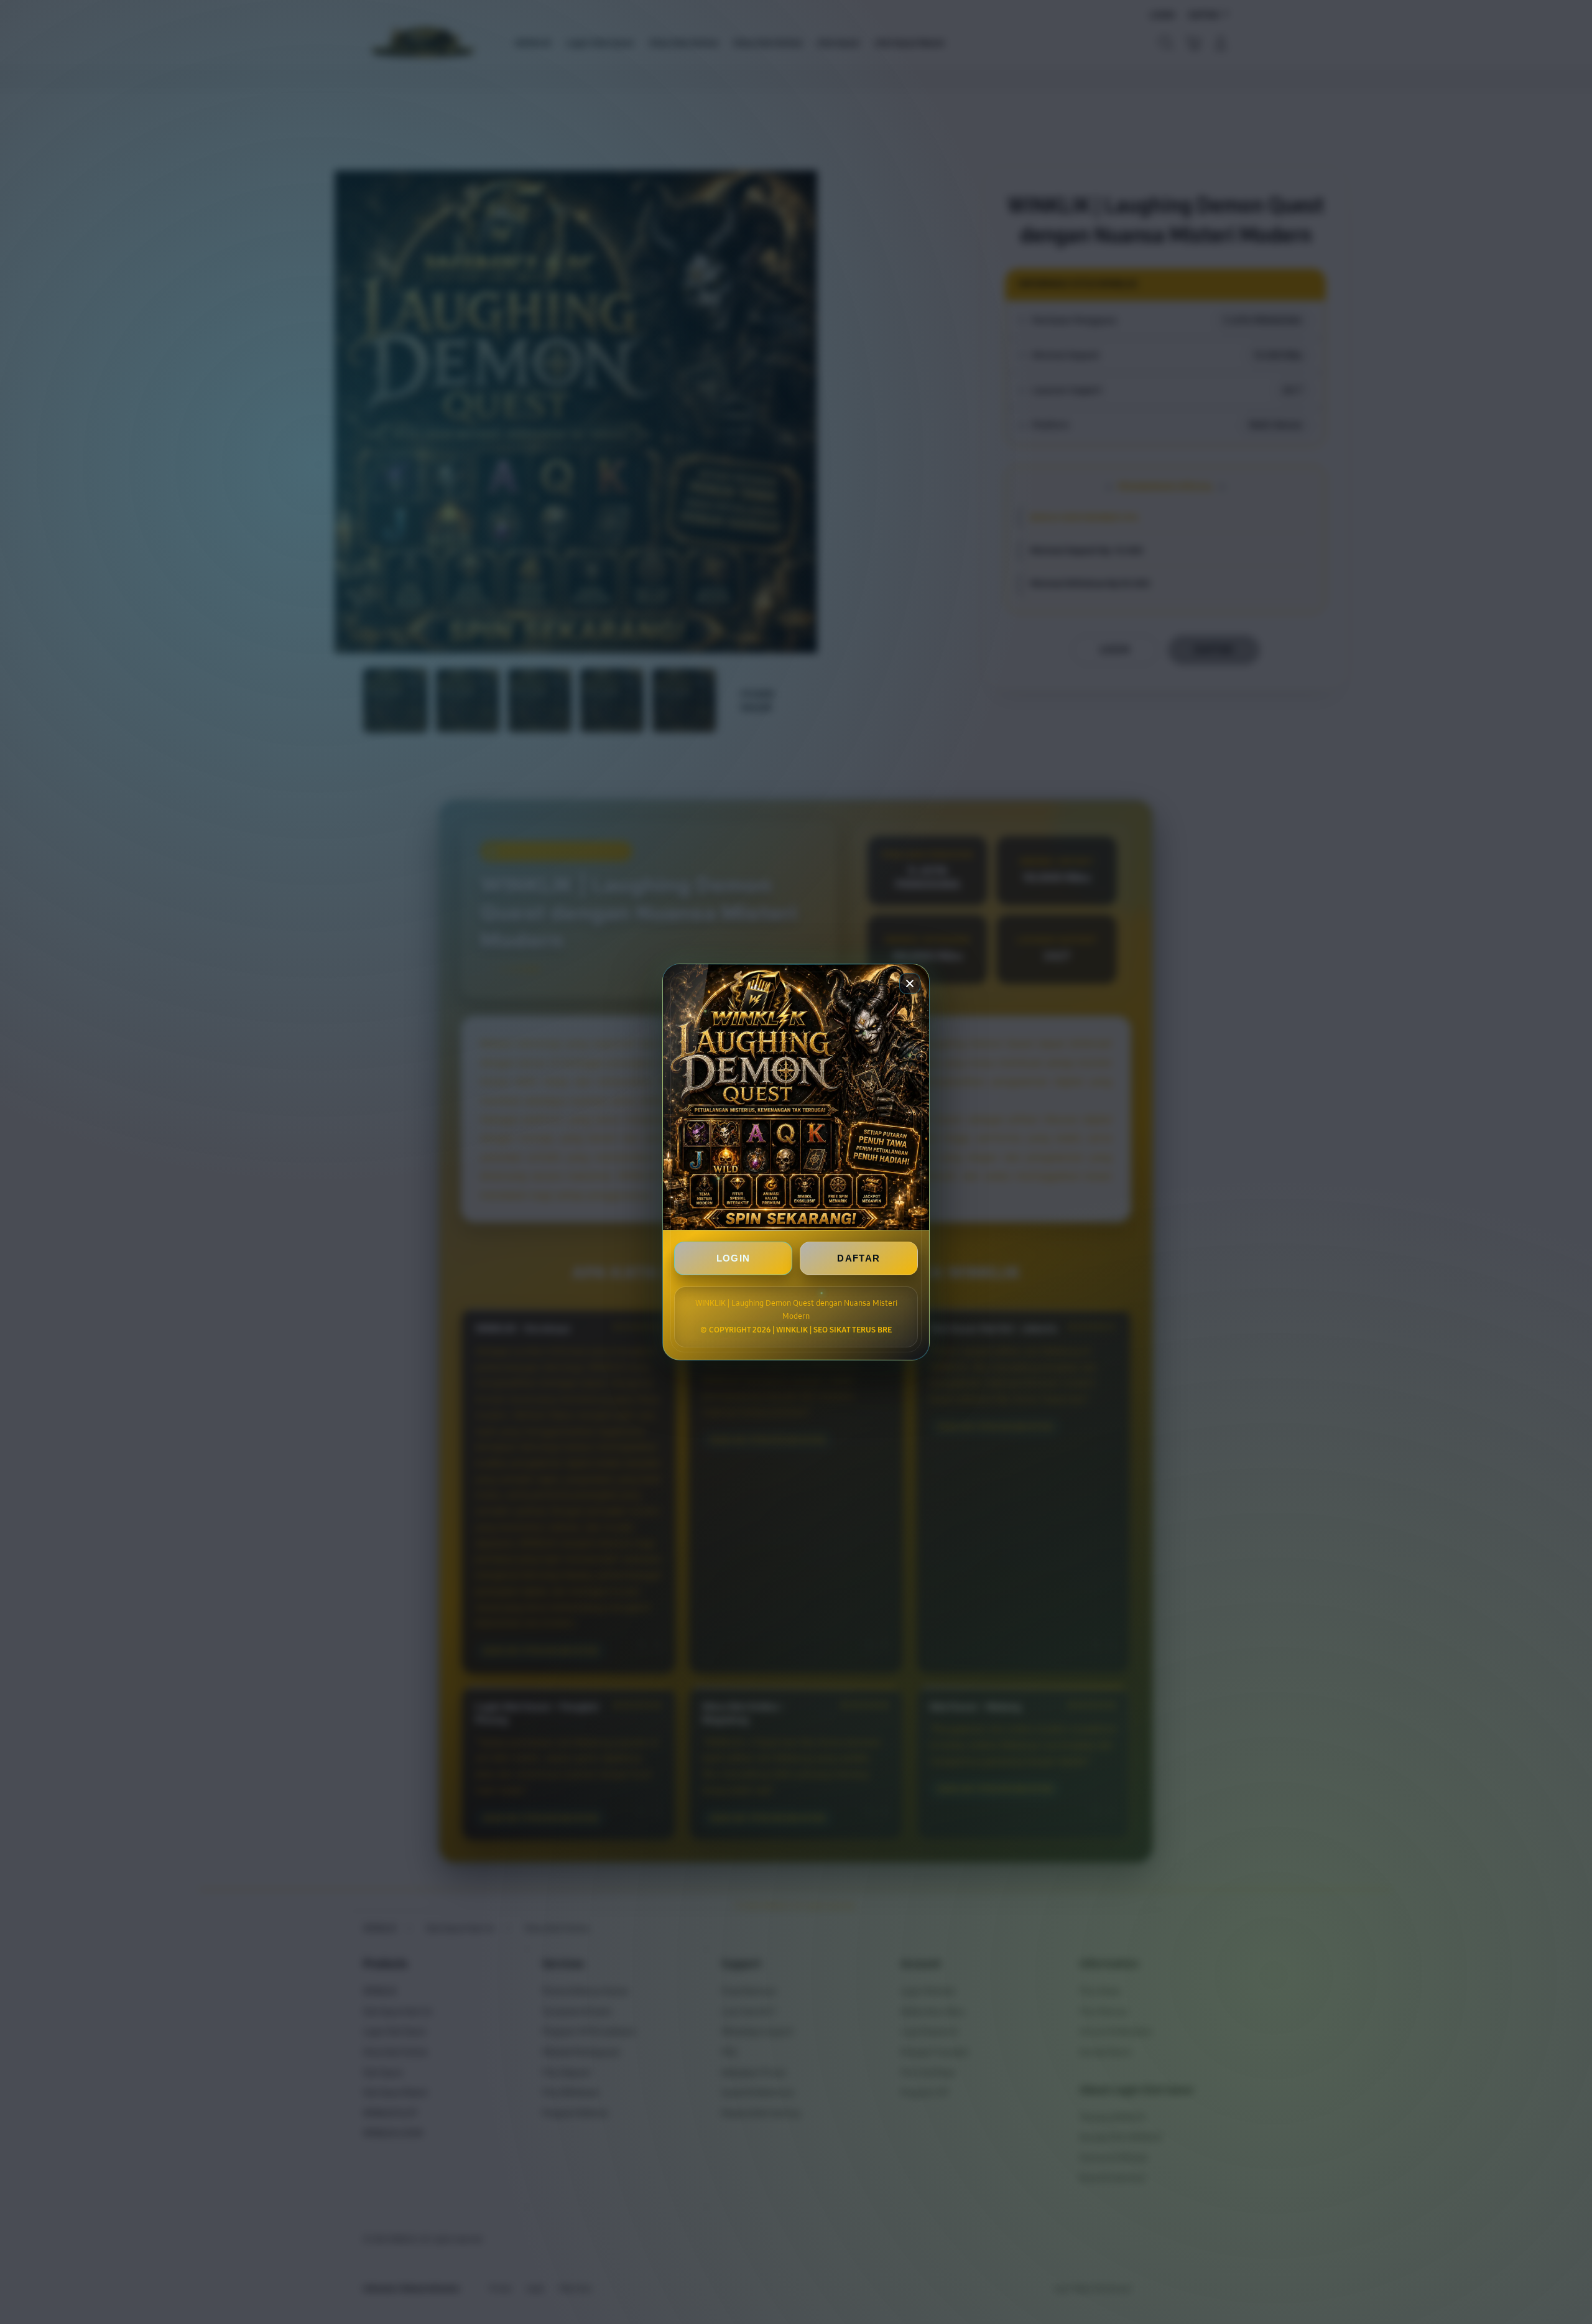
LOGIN (734, 1258)
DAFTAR (858, 1258)
